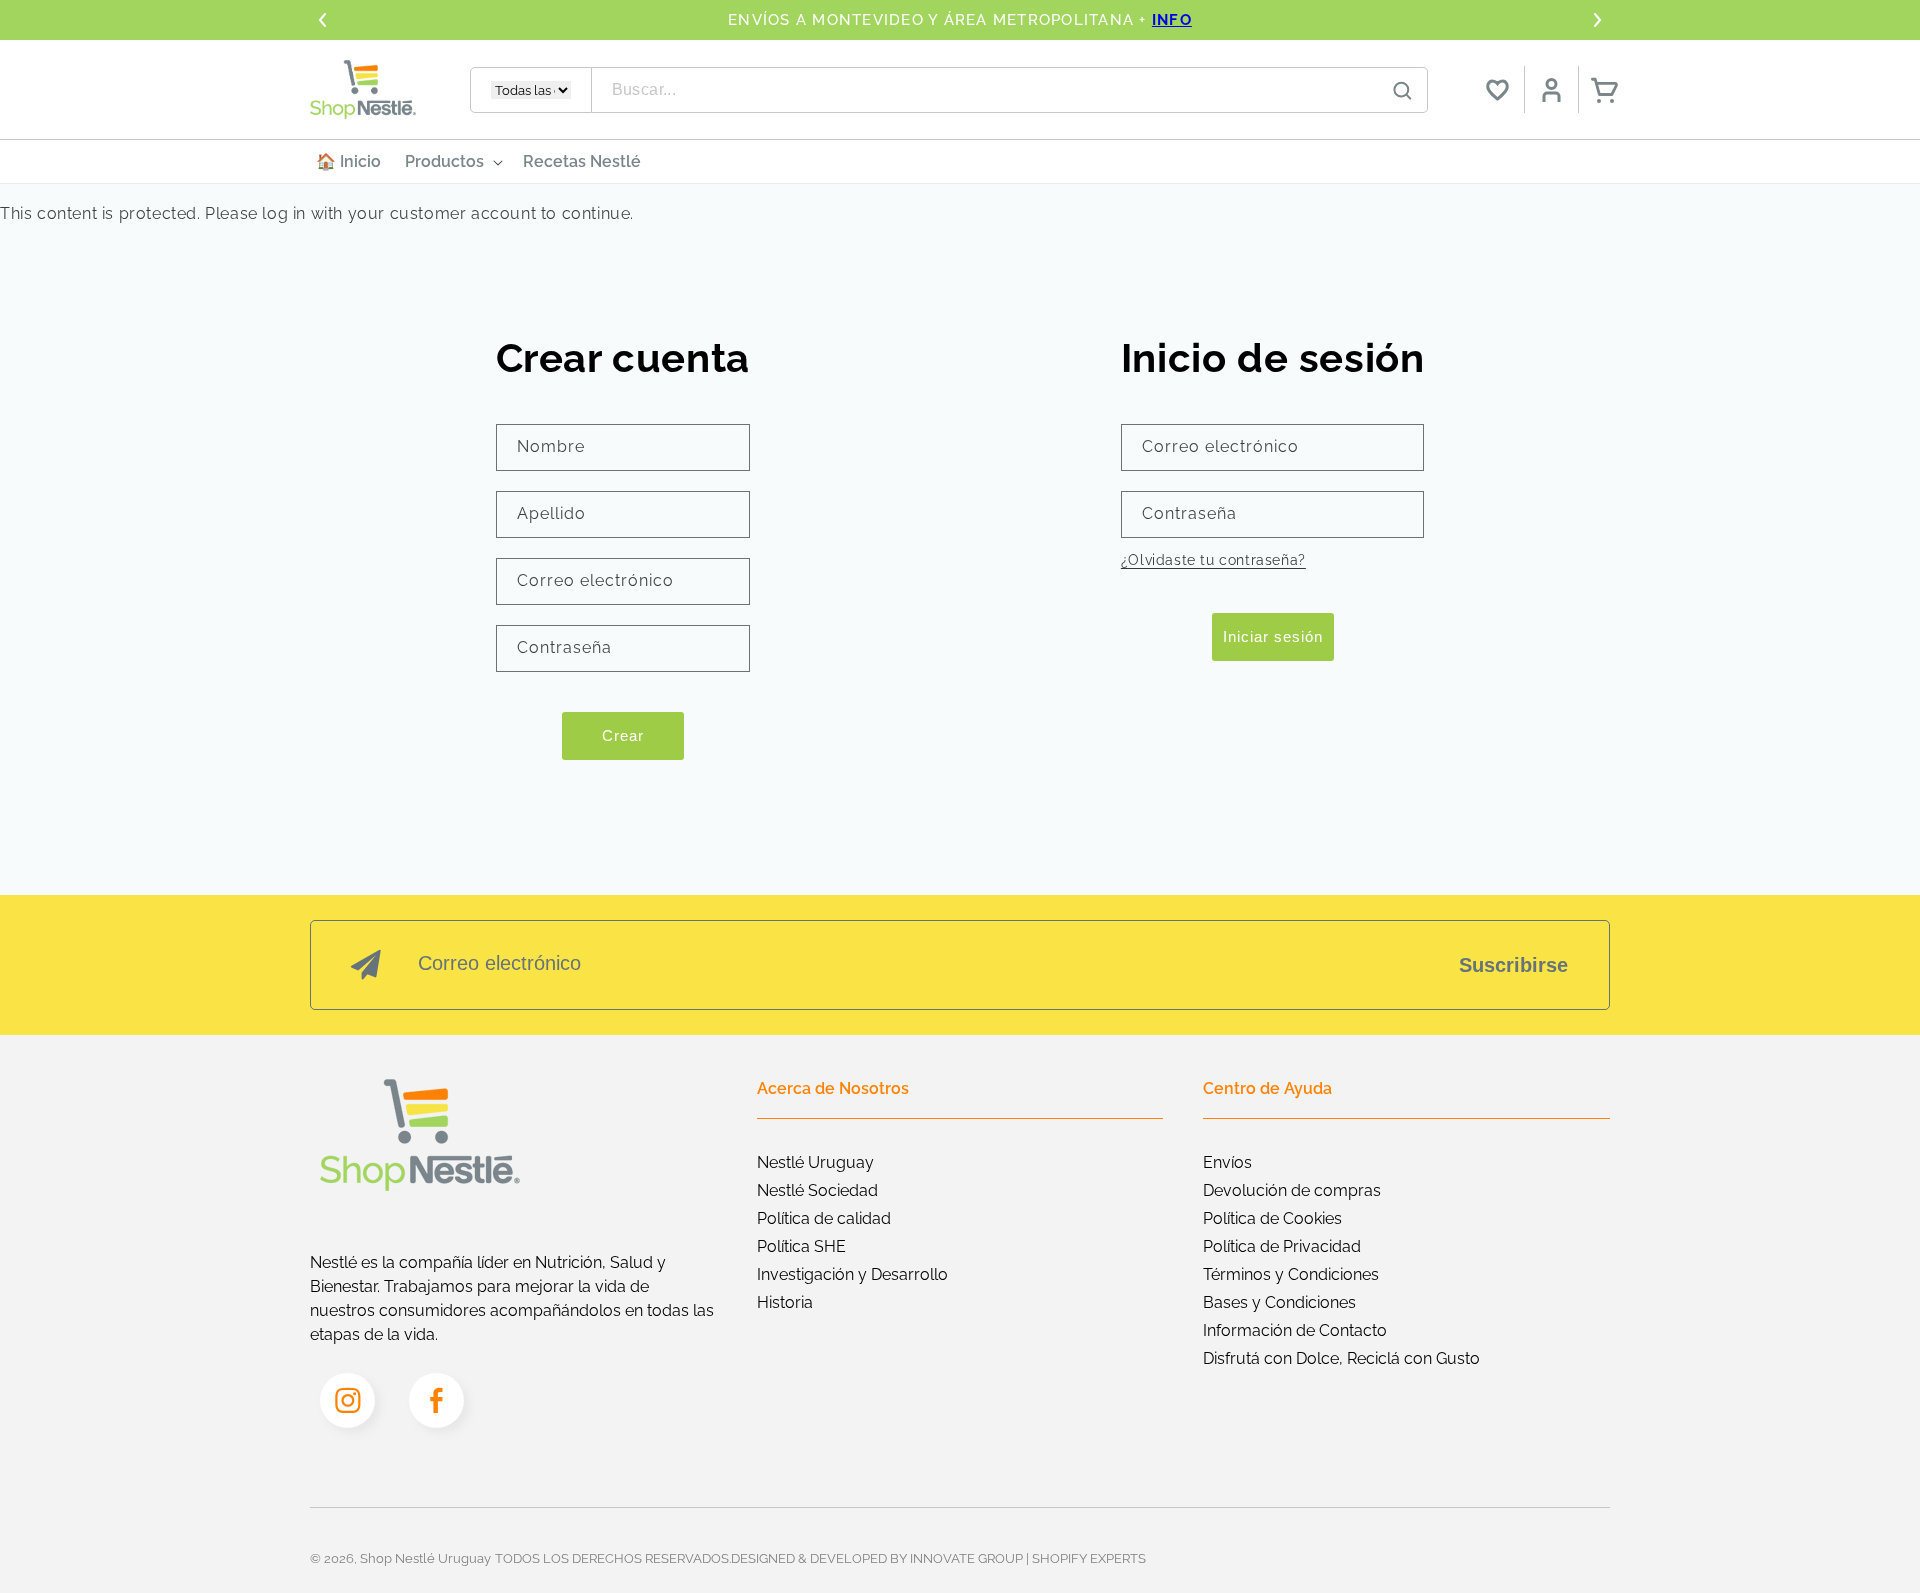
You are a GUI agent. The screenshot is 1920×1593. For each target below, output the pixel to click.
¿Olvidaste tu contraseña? (1213, 560)
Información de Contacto (1295, 1330)
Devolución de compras (1292, 1190)
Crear (623, 735)
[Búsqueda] (1403, 91)
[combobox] (1010, 90)
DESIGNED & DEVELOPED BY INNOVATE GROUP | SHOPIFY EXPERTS (938, 1558)
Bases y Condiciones (1279, 1302)
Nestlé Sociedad (817, 1190)
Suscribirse (1513, 965)
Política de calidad (824, 1218)
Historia (785, 1302)
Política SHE (801, 1246)
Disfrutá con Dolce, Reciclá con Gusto (1341, 1358)
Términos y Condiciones (1291, 1274)
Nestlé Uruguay (815, 1162)
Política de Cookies (1272, 1218)
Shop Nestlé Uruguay (425, 1558)
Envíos (1227, 1162)
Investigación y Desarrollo (852, 1274)
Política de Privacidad (1282, 1246)
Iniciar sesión (1273, 636)
